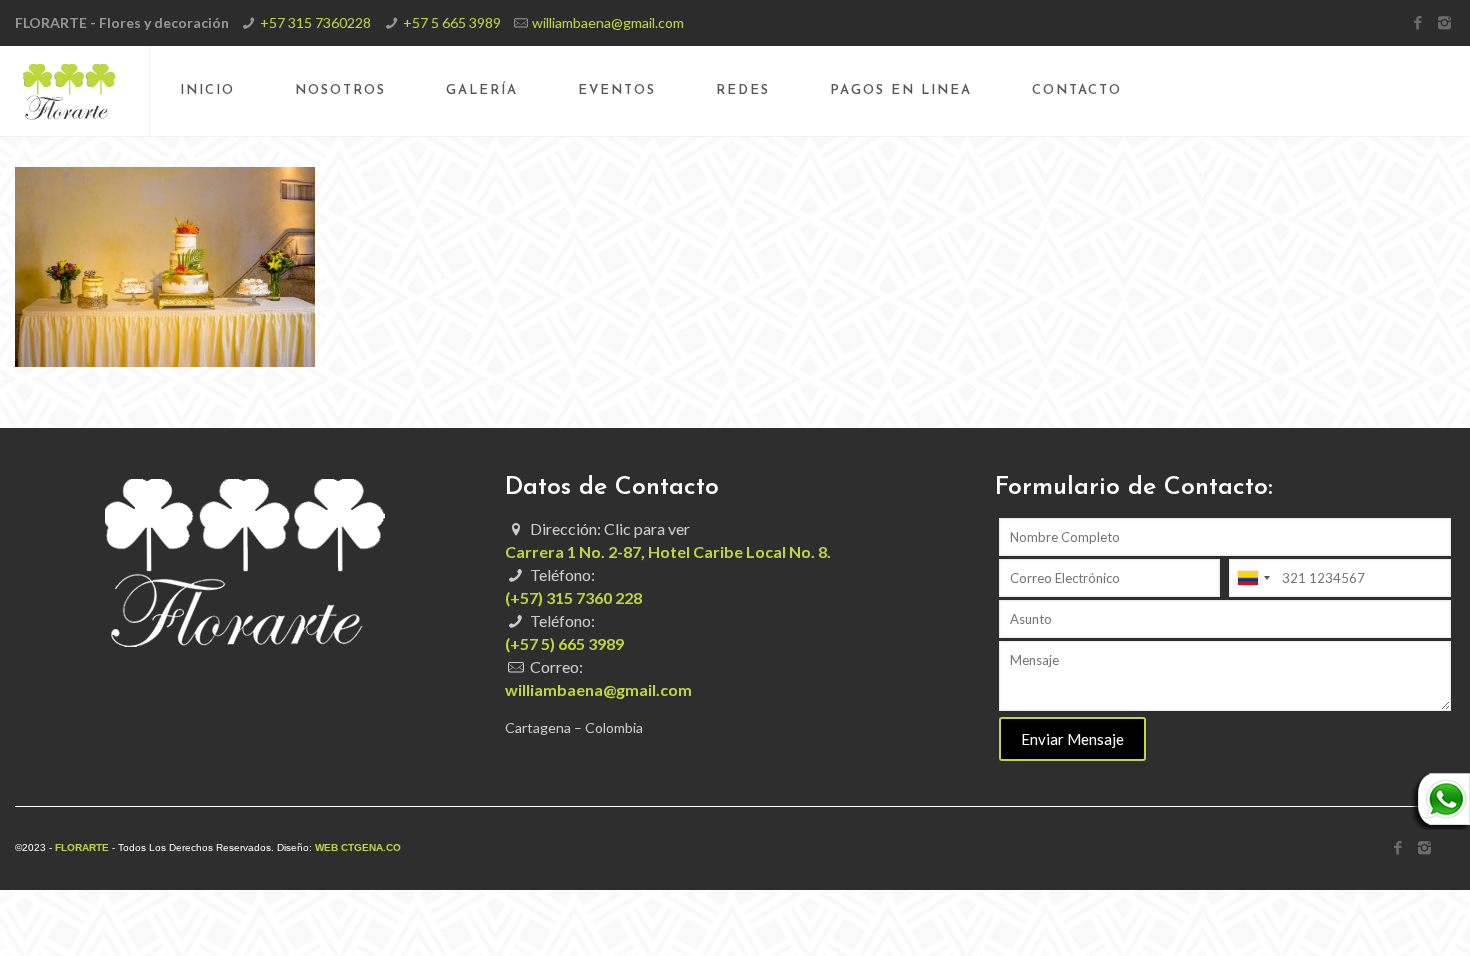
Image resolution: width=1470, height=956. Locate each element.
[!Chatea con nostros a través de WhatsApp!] (1440, 824)
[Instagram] (1444, 22)
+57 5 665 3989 (452, 22)
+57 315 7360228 (315, 22)
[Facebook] (1417, 22)
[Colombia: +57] (1253, 578)
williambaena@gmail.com (608, 22)
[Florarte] (69, 91)
